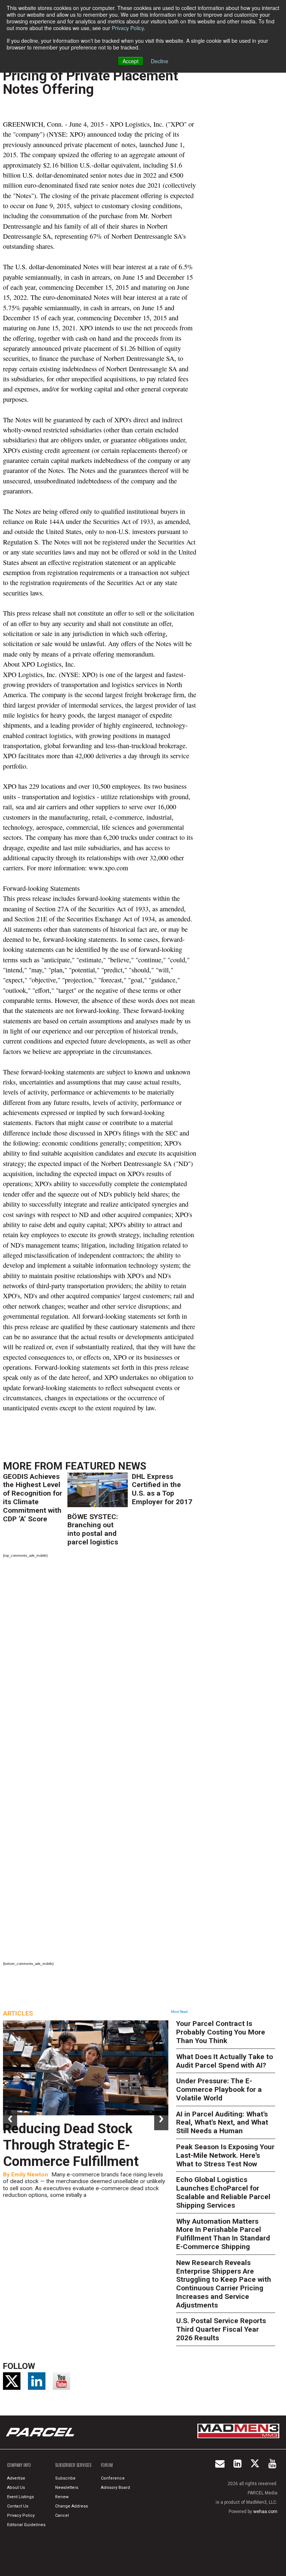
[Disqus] (100, 1663)
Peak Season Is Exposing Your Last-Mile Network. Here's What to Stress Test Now (225, 2155)
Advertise (16, 2478)
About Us (16, 2488)
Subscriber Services (73, 2465)
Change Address (71, 2506)
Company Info (19, 2465)
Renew (62, 2497)
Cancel (62, 2515)
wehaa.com (265, 2512)
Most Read (179, 2012)
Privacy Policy (128, 28)
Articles (18, 2013)
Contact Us (18, 2506)
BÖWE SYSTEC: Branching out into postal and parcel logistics (93, 1529)
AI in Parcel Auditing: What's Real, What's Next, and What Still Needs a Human (222, 2123)
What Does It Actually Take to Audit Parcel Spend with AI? (225, 2061)
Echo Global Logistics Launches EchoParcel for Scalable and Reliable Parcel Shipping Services (223, 2192)
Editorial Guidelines (26, 2525)
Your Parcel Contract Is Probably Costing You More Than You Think (221, 2032)
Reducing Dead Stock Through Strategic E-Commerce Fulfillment (71, 2145)
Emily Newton (30, 2175)
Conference (113, 2478)
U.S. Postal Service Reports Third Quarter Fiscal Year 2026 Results (221, 2329)
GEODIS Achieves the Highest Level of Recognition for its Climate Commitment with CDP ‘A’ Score (33, 1498)
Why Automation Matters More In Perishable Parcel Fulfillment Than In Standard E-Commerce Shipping (223, 2234)
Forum (107, 2465)
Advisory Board (115, 2488)
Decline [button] (160, 61)
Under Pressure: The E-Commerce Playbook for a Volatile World (219, 2089)
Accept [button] (131, 61)
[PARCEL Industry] (41, 2432)
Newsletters (67, 2488)
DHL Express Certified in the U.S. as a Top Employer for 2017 (162, 1489)
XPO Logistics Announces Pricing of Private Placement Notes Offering (90, 76)
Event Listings (20, 2497)
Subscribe (65, 2478)
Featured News (106, 1466)
